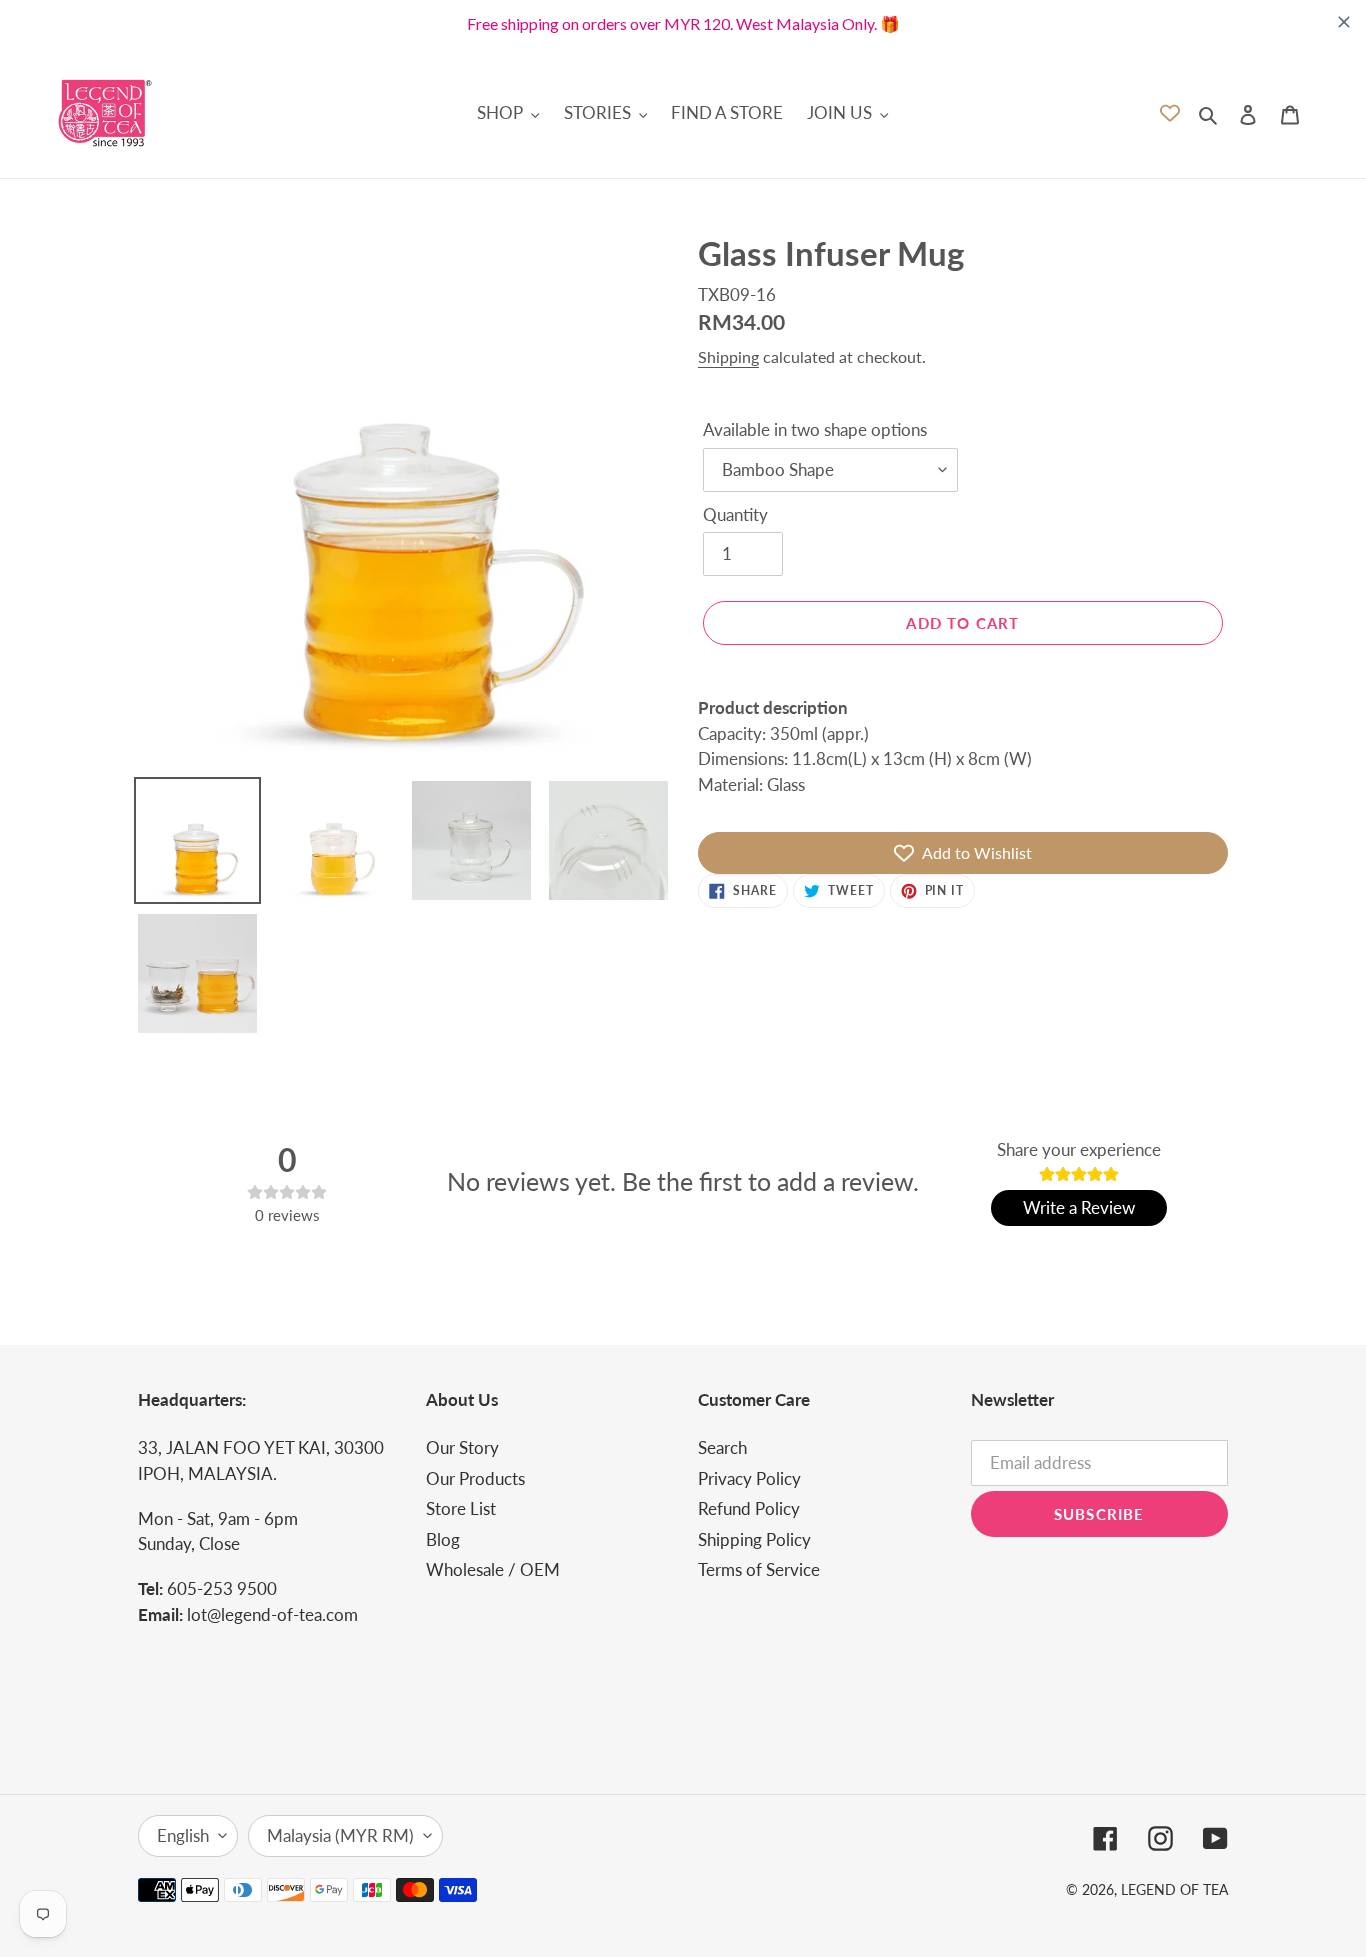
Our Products (475, 1478)
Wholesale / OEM (493, 1569)
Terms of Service (759, 1569)
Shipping (728, 356)
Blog (443, 1539)
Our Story (462, 1447)
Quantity (735, 514)
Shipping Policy (754, 1539)
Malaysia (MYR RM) (340, 1835)
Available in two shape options (815, 429)
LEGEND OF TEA (1174, 1889)
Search (722, 1447)
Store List (461, 1508)
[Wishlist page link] (1170, 113)
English (183, 1835)
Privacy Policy (749, 1478)
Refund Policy (749, 1508)
